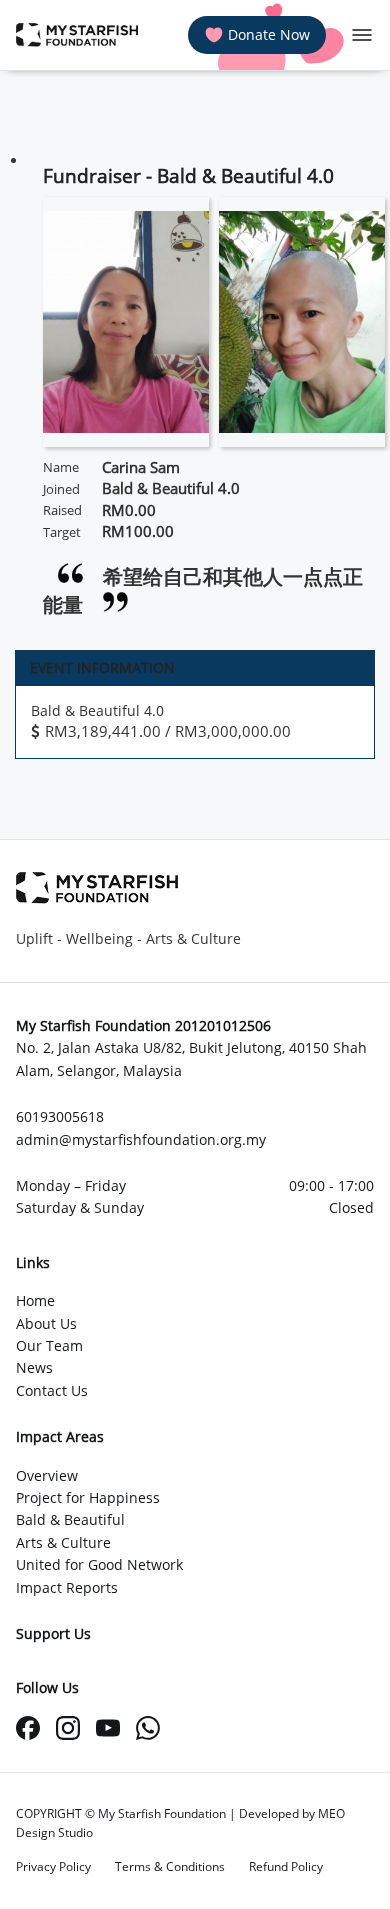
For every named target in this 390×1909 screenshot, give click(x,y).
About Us (46, 1323)
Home (35, 1300)
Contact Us (52, 1390)
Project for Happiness (88, 1497)
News (34, 1367)
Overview (47, 1475)
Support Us (53, 1633)
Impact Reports (67, 1587)
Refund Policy (286, 1866)
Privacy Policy (53, 1866)
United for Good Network (99, 1564)
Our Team (49, 1345)
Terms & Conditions (170, 1866)
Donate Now (269, 34)
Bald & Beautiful (70, 1519)
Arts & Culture (63, 1542)
